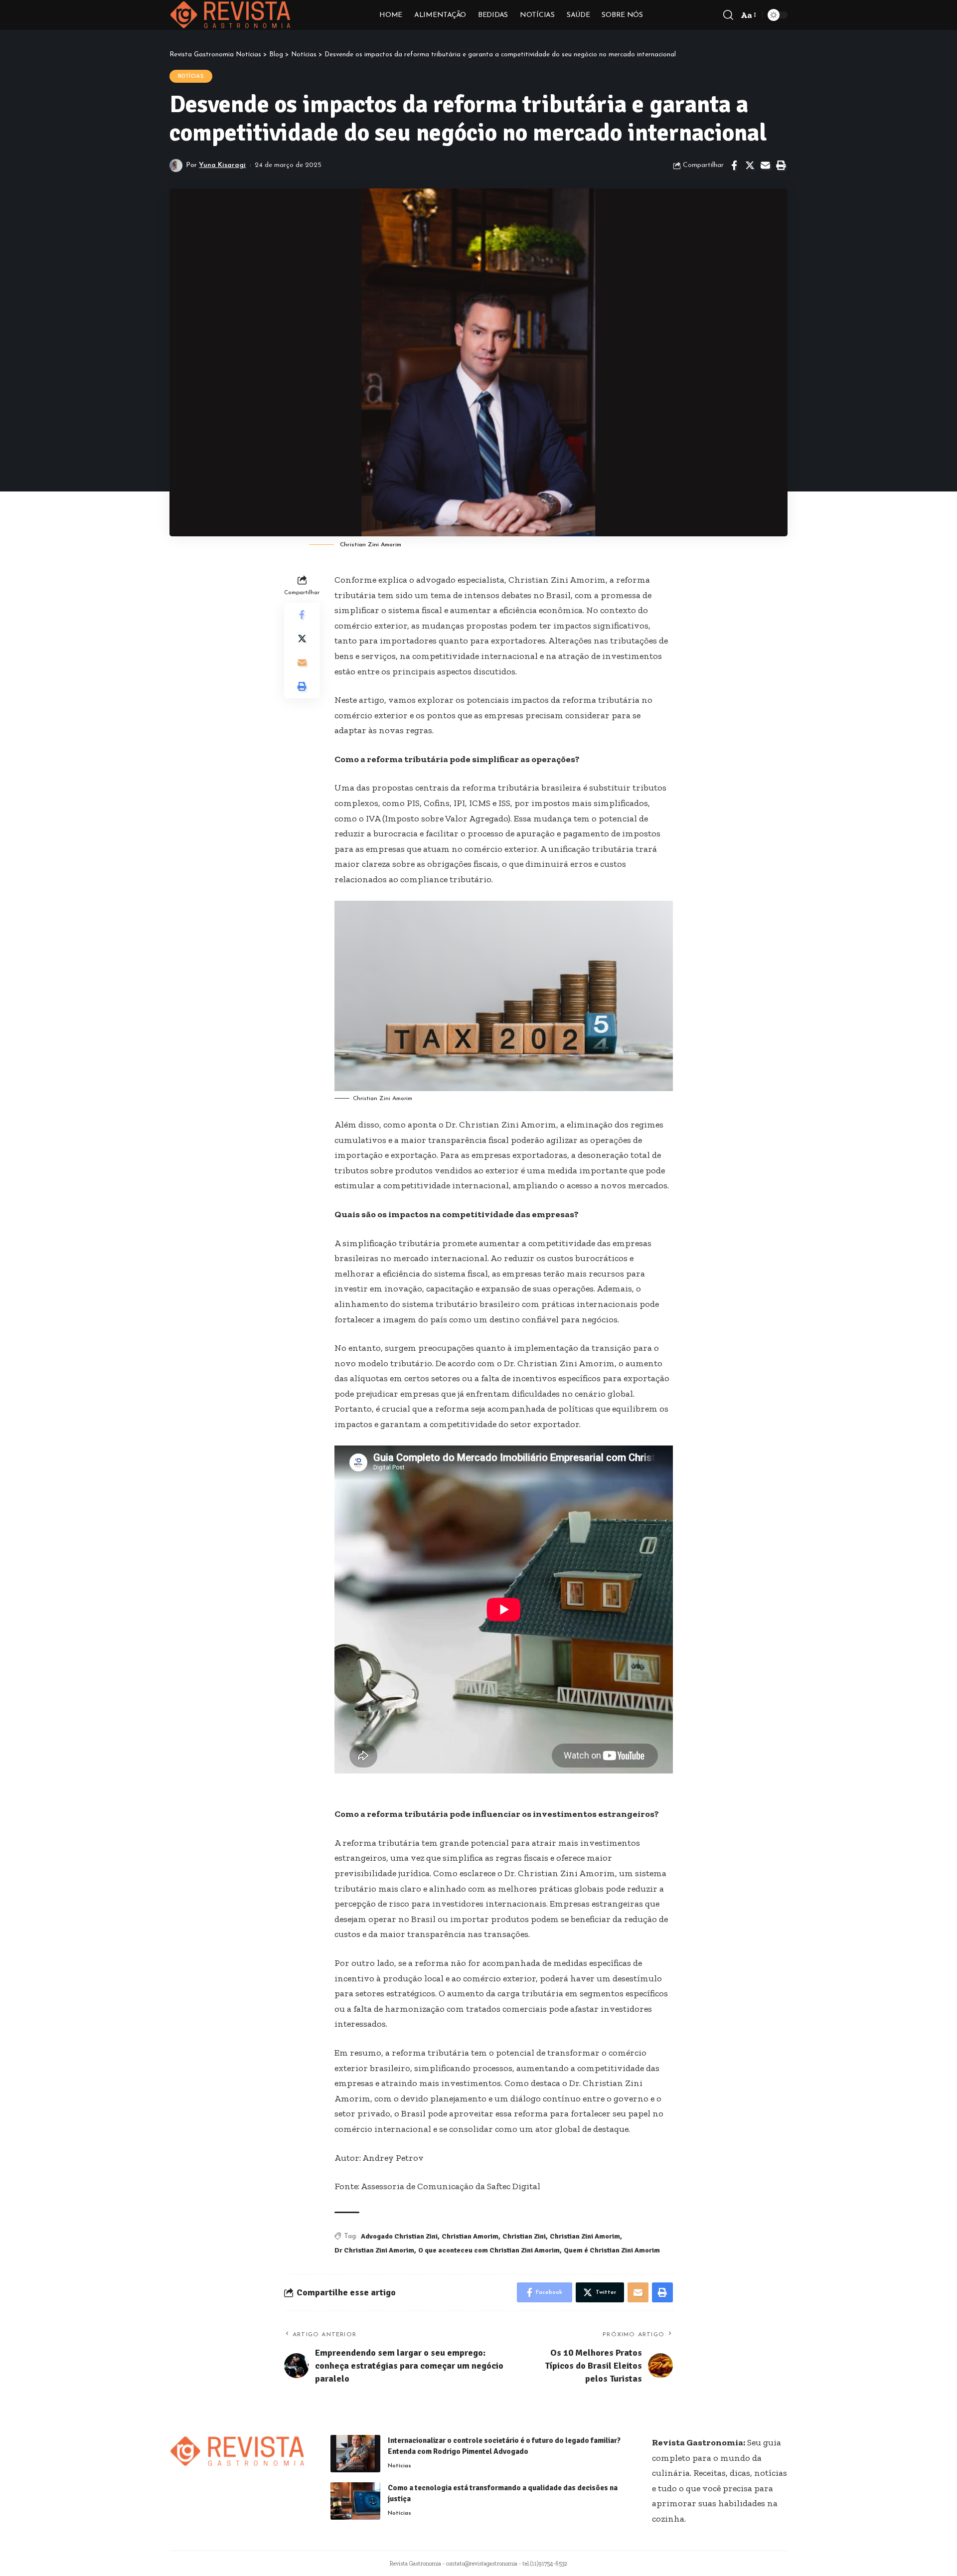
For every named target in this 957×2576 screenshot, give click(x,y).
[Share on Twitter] (750, 165)
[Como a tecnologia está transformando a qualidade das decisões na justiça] (355, 2501)
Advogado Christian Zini (399, 2236)
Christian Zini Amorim (585, 2236)
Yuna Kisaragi (222, 165)
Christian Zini (524, 2236)
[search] (728, 15)
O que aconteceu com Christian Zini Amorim (489, 2250)
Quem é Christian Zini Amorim (612, 2250)
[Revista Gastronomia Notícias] (231, 15)
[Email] (765, 165)
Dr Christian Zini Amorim (374, 2250)
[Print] (781, 165)
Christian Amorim (470, 2236)
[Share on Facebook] (734, 165)
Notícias (191, 76)
